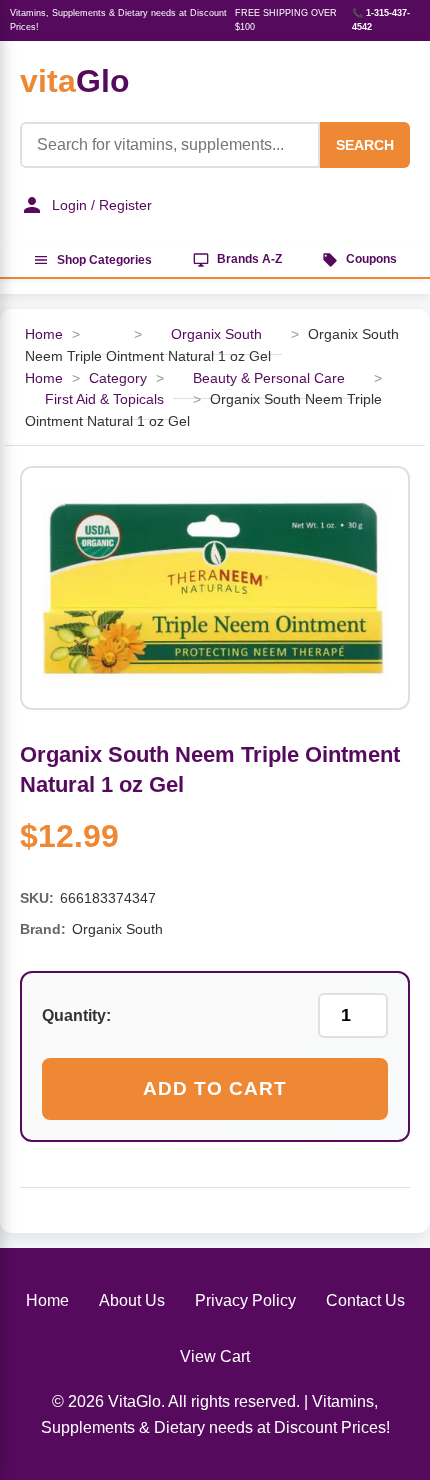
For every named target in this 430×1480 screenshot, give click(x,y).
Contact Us (365, 1300)
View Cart (215, 1356)
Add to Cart (215, 1088)
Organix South (216, 334)
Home (44, 334)
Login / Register (102, 205)
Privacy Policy (245, 1300)
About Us (132, 1300)
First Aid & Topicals (104, 399)
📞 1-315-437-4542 (381, 20)
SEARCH (365, 145)
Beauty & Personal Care (269, 378)
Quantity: (76, 1015)
